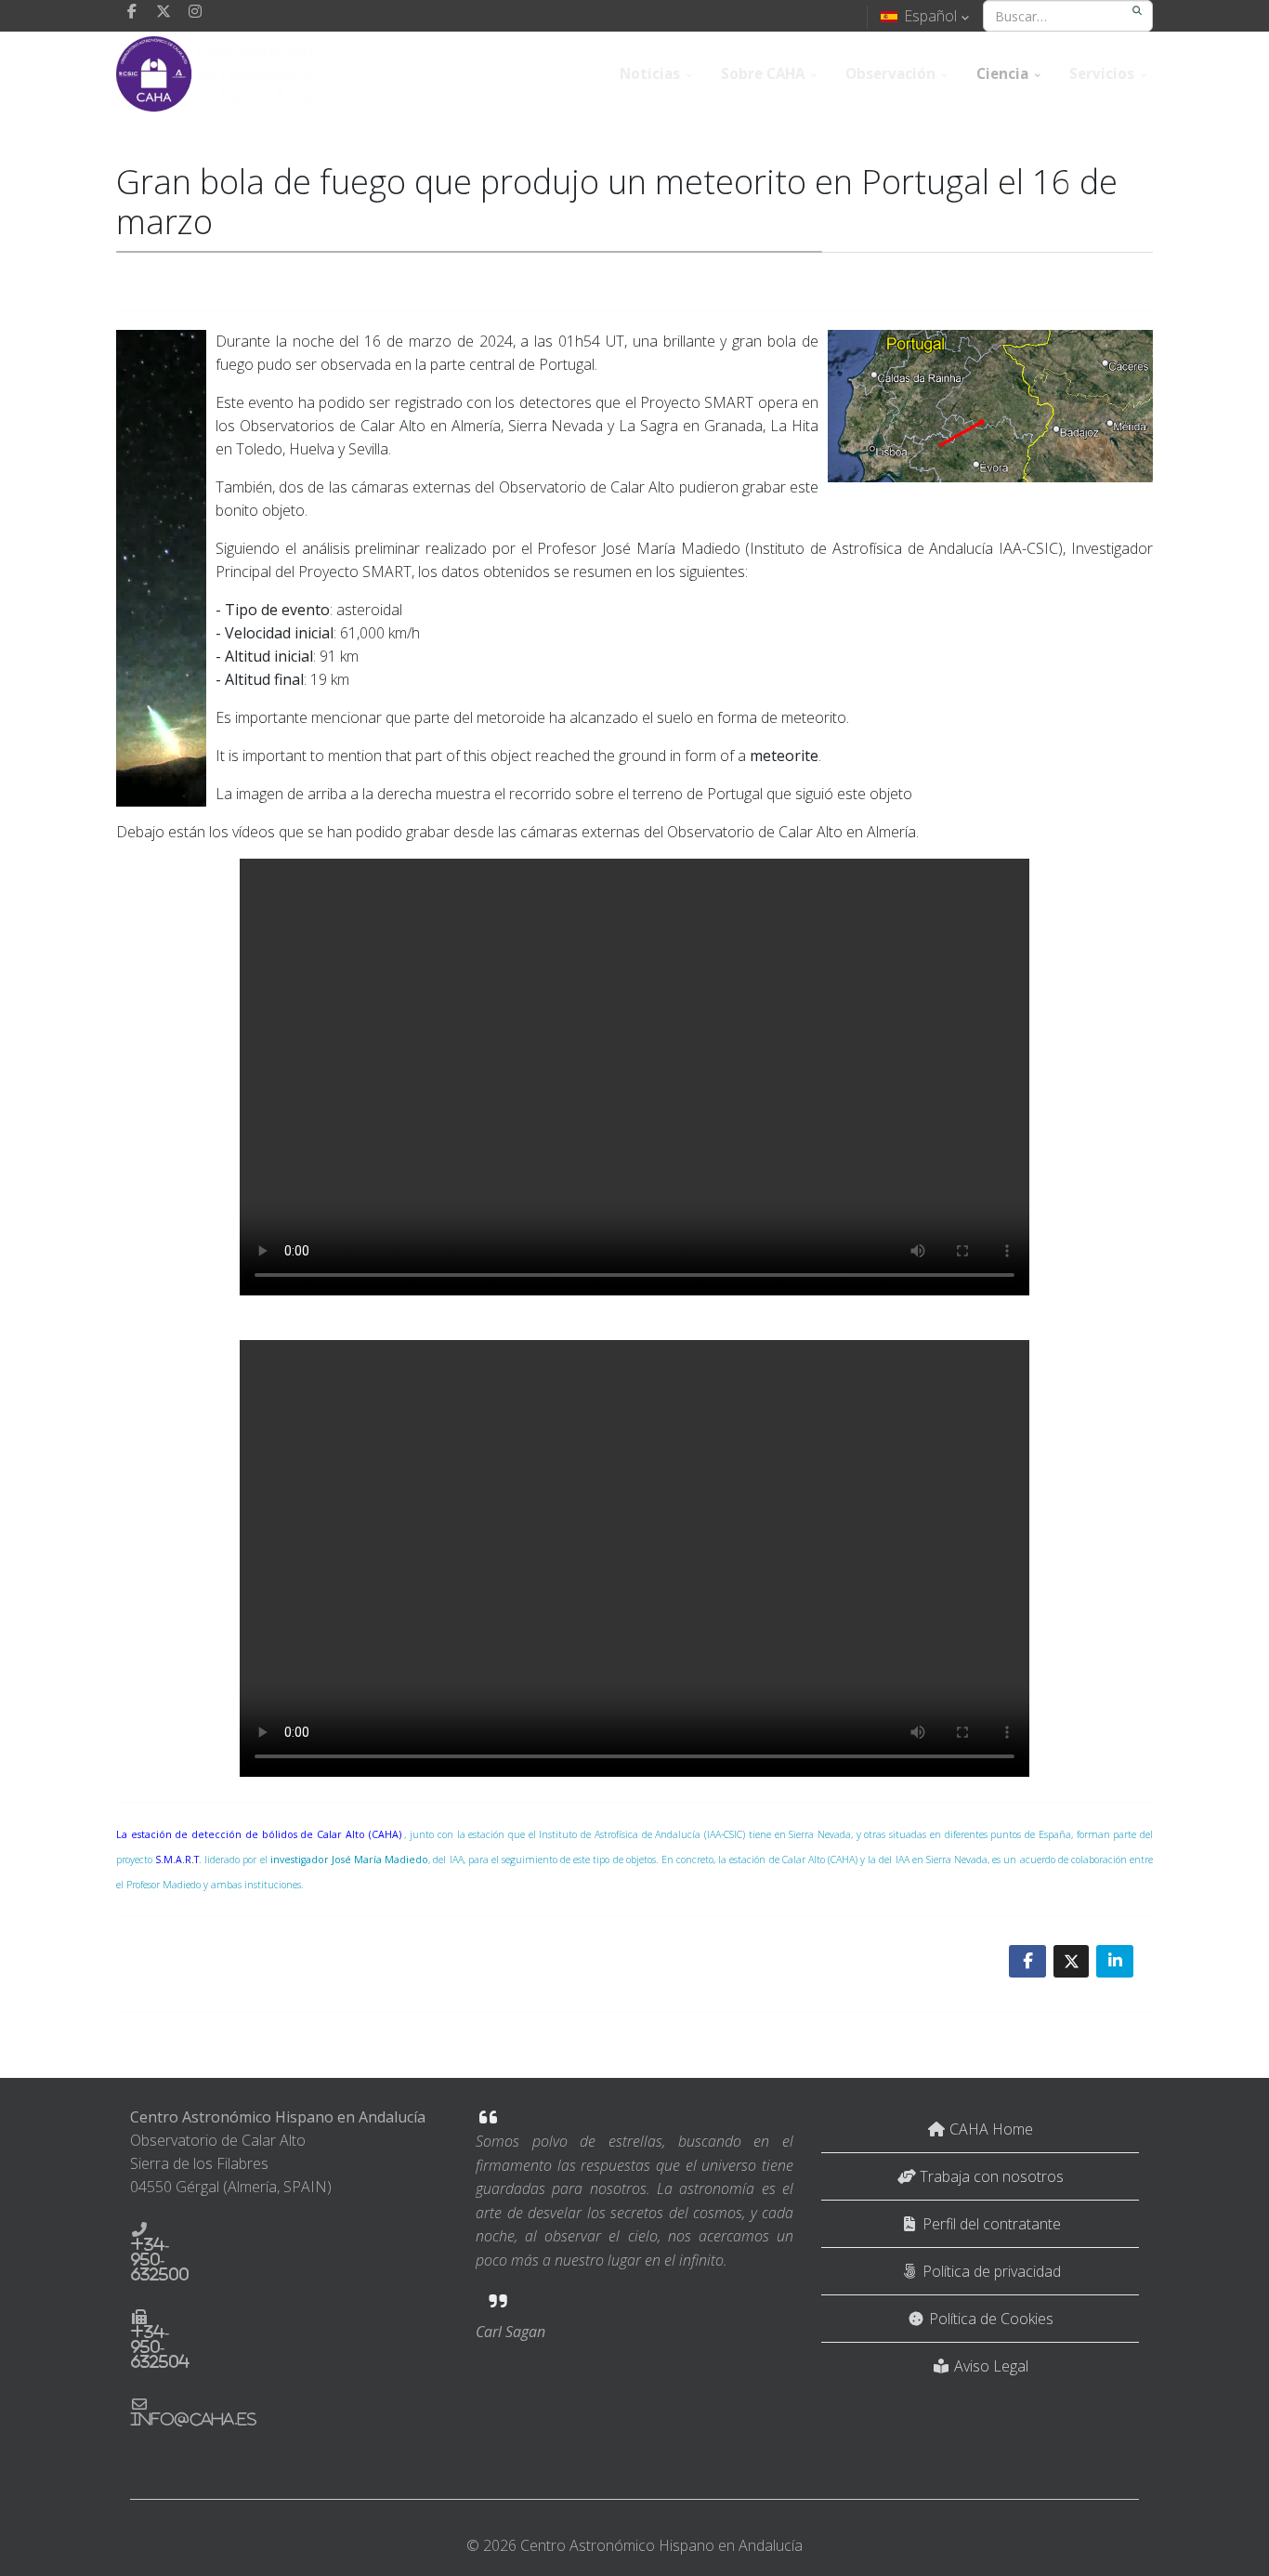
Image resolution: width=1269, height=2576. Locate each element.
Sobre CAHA (763, 73)
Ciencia (1002, 73)
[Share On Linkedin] (1115, 1961)
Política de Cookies (989, 2319)
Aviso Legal (989, 2366)
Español (930, 16)
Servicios (1102, 73)
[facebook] (132, 11)
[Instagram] (195, 11)
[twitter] (164, 11)
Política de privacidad (990, 2271)
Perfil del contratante (990, 2224)
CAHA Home (989, 2129)
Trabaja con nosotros (990, 2176)
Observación (890, 73)
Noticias (650, 73)
